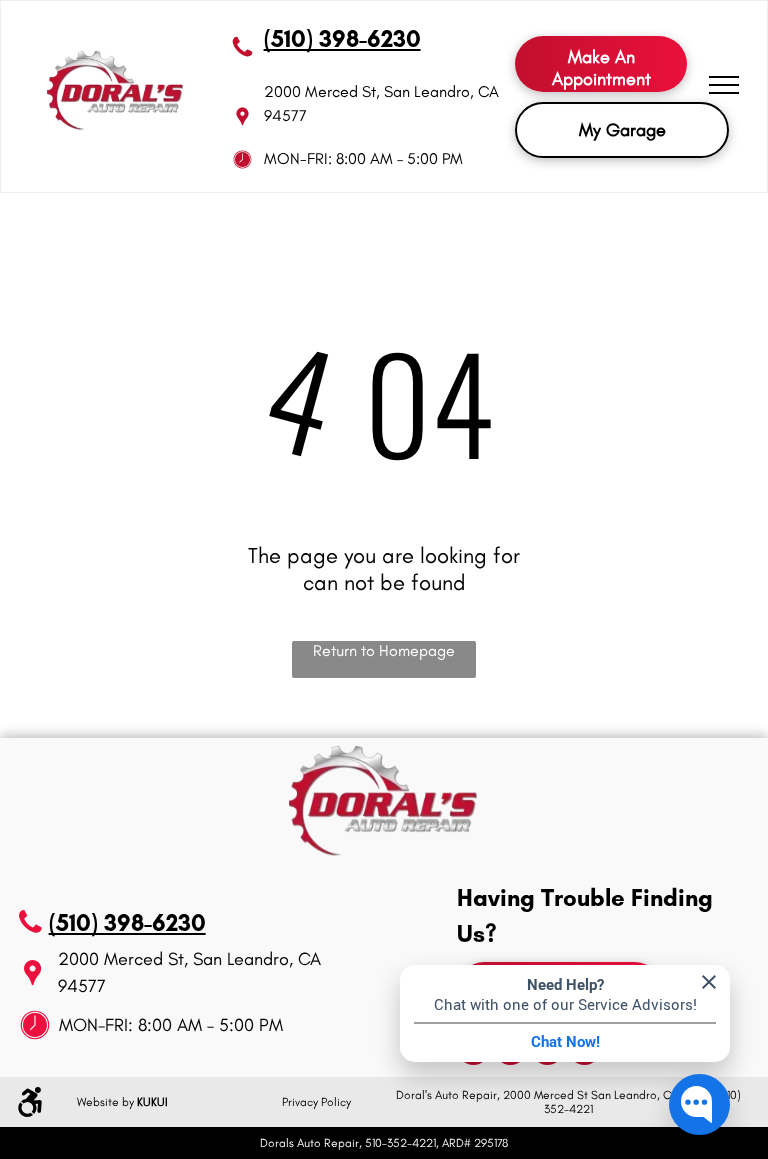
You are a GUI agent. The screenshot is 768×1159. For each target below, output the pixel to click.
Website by (105, 1102)
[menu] (724, 85)
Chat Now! (565, 1042)
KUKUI (152, 1102)
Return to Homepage (384, 650)
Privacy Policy (316, 1102)
